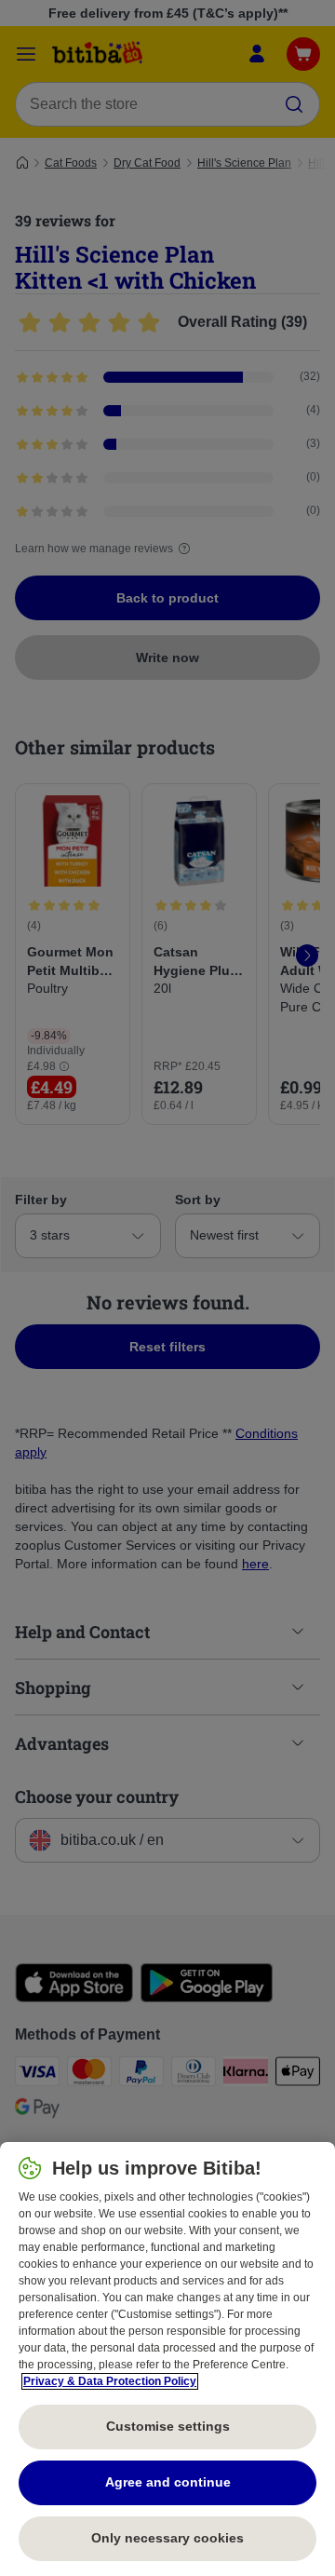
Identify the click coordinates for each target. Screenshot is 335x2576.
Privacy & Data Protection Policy (110, 2381)
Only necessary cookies (167, 2538)
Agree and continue (168, 2482)
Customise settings (168, 2426)
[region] (167, 2359)
